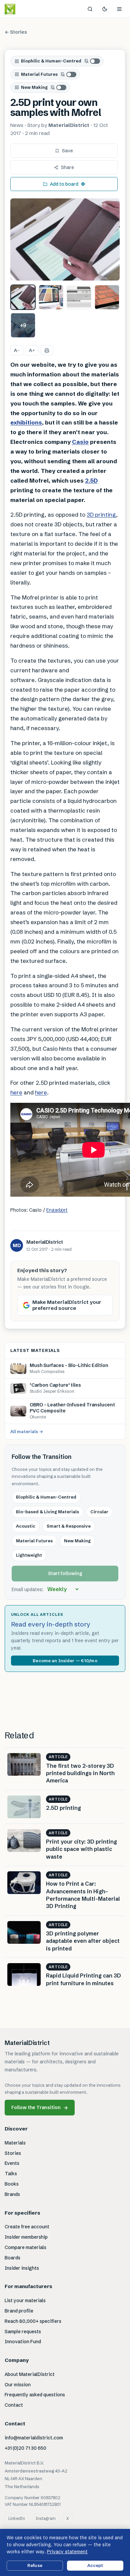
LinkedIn (17, 2518)
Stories (13, 2153)
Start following (65, 1573)
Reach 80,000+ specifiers (33, 2321)
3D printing (101, 514)
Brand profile (19, 2311)
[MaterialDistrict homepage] (25, 9)
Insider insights (22, 2268)
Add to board (64, 184)
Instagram (46, 2518)
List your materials (25, 2300)
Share (67, 167)
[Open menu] (119, 9)
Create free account (27, 2227)
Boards (12, 2258)
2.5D (91, 480)
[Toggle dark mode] (105, 9)
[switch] (92, 61)
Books (12, 2184)
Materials (15, 2143)
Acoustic (26, 1526)
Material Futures (39, 74)
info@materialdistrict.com (34, 2438)
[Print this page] (47, 350)
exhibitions (26, 422)
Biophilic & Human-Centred (51, 61)
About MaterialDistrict (30, 2374)
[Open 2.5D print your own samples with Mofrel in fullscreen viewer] (65, 239)
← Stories (16, 32)
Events (12, 2163)
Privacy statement (67, 2552)
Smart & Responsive (69, 1526)
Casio (80, 442)
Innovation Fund (23, 2342)
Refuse (35, 2565)
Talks (11, 2174)
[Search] (90, 9)
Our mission (18, 2385)
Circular (99, 1512)
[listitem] (23, 297)
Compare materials (25, 2247)
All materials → (27, 1431)
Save (67, 151)
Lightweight (29, 1555)
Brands (12, 2194)
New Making (34, 87)
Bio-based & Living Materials (47, 1512)
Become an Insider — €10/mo (65, 1661)
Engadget (57, 1210)
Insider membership (26, 2237)
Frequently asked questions (35, 2395)
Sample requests (23, 2332)
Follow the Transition (40, 2108)
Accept (95, 2565)
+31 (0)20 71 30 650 (25, 2448)
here (16, 1092)
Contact (14, 2405)
